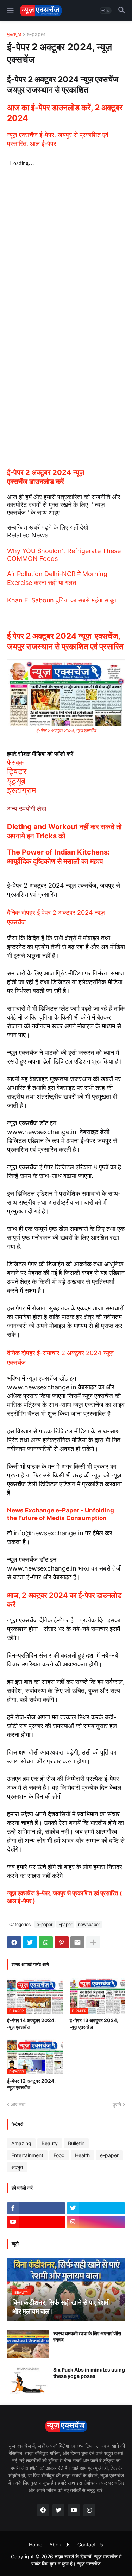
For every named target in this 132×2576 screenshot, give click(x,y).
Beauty (50, 2143)
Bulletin (76, 2143)
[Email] (77, 1942)
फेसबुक (15, 762)
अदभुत (17, 2167)
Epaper (65, 1924)
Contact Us (90, 2544)
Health (82, 2155)
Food (59, 2155)
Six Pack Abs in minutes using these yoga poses (89, 2373)
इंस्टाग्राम (21, 790)
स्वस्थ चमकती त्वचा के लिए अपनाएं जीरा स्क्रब (87, 2336)
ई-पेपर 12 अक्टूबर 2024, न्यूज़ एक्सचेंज (31, 2084)
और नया (18, 2104)
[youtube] (36, 2222)
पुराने (117, 2104)
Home (36, 2544)
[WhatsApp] (46, 1942)
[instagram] (96, 2222)
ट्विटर (17, 771)
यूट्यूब (16, 781)
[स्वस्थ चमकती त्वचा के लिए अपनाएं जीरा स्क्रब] (28, 2344)
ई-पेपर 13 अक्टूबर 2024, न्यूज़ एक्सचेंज (94, 2023)
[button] (10, 11)
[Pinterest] (62, 1942)
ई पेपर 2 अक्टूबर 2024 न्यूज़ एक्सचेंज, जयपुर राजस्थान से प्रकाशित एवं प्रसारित (65, 641)
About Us (60, 2544)
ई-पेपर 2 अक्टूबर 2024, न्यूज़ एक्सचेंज (66, 730)
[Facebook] (14, 1942)
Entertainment (27, 2155)
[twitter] (96, 2208)
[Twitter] (30, 1942)
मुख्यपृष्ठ (14, 34)
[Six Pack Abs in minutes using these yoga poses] (28, 2380)
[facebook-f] (36, 2208)
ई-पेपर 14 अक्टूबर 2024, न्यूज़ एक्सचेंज (31, 2023)
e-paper (36, 34)
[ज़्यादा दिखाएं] (93, 1942)
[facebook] (43, 2510)
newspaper (89, 1924)
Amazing (21, 2143)
